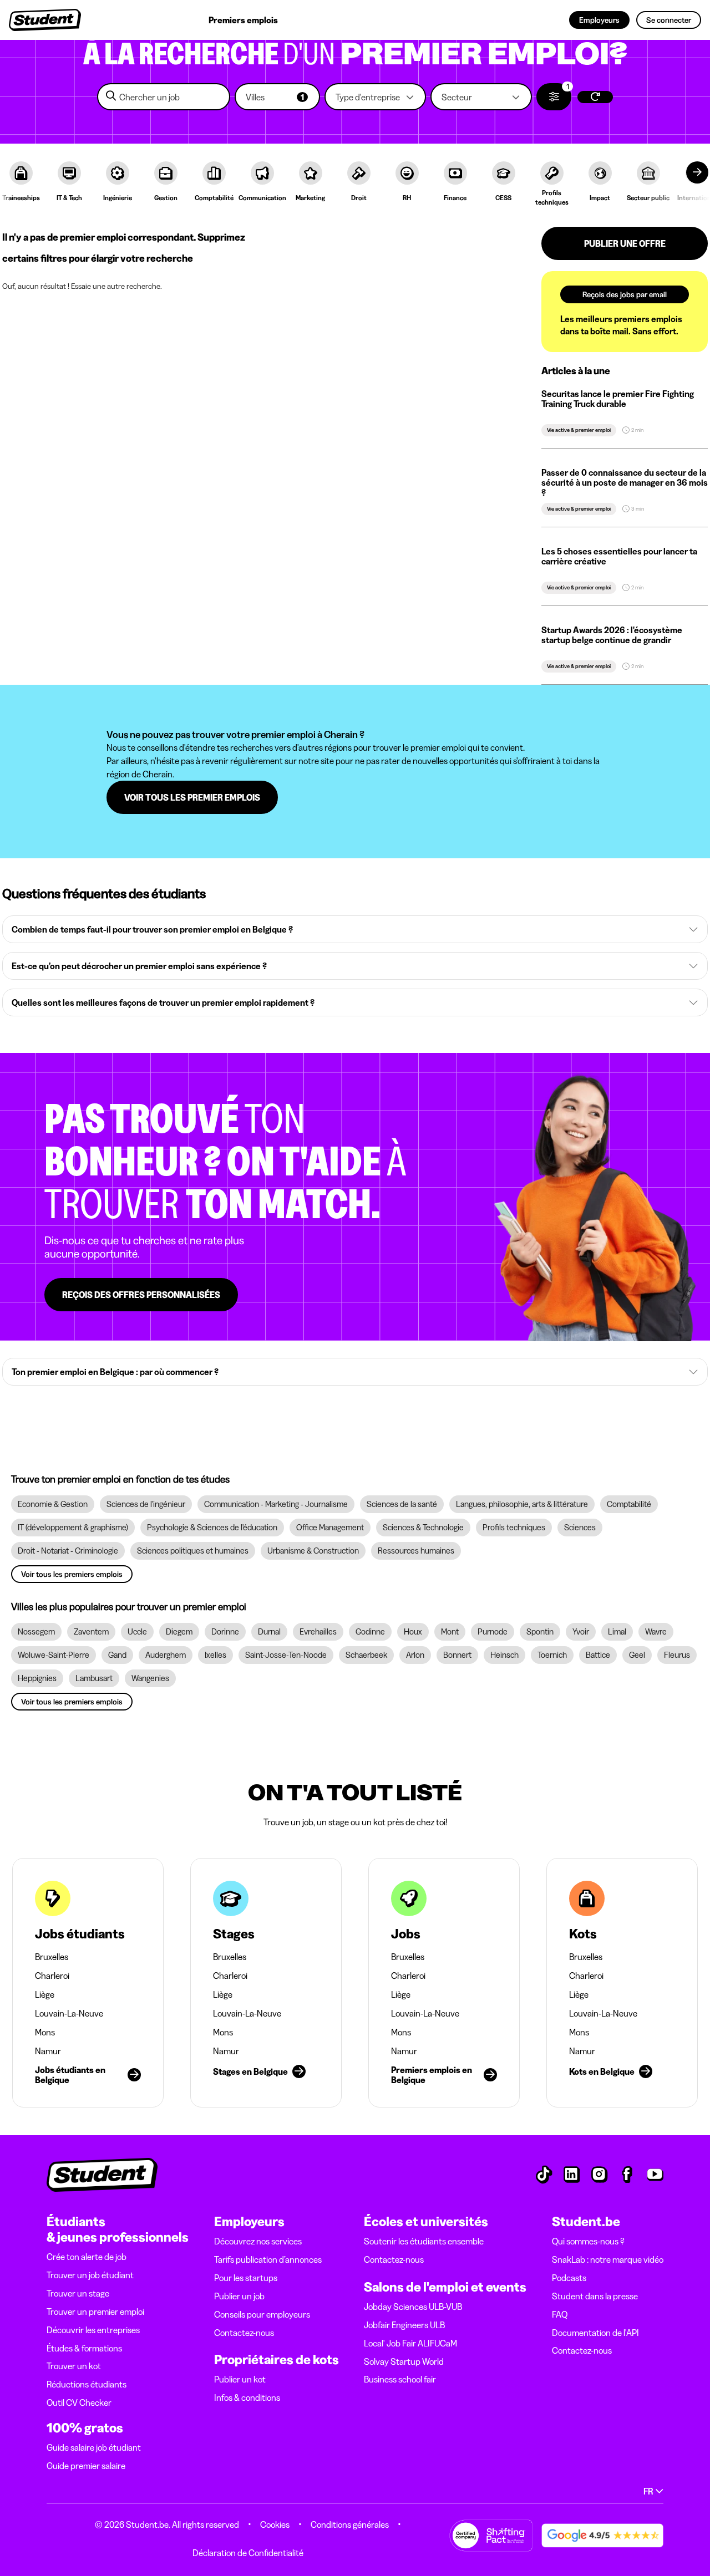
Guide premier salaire (86, 2466)
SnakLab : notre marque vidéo (608, 2259)
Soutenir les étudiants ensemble (424, 2241)
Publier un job (239, 2296)
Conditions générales (350, 2524)
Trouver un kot (74, 2366)
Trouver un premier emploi (95, 2312)
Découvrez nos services (258, 2241)
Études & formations (84, 2348)
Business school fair (400, 2379)
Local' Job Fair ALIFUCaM (410, 2343)
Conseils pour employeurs (262, 2314)
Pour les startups (246, 2278)
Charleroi (52, 1976)
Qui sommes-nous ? (588, 2241)
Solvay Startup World (404, 2361)
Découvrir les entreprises (93, 2330)
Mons (45, 2032)
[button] (277, 97)
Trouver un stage (78, 2293)
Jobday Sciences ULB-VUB (413, 2307)
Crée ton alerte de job (87, 2257)
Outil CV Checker (79, 2402)
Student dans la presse (595, 2296)
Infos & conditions (247, 2397)
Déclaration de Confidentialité (248, 2553)
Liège (45, 1994)
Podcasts (569, 2278)
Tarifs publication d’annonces (268, 2259)
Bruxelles (52, 1957)
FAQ (560, 2314)
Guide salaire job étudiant (94, 2447)
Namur (48, 2051)
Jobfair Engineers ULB (404, 2325)
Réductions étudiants (87, 2384)
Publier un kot (240, 2379)
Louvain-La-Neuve (69, 2013)
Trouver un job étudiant (90, 2275)
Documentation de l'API (595, 2333)
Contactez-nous (244, 2333)
